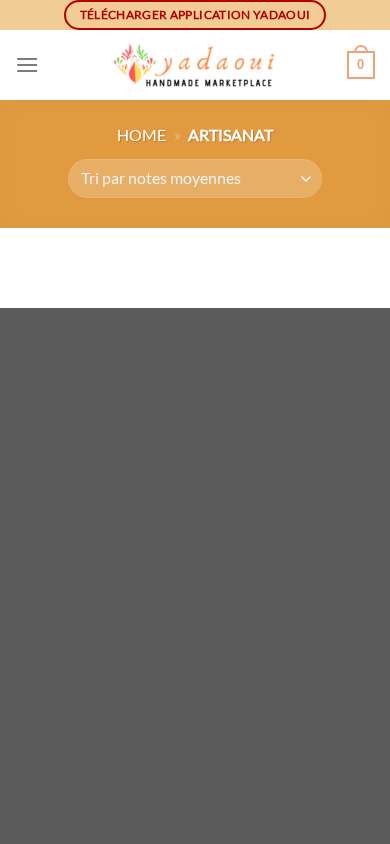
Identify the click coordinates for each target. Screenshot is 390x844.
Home (141, 134)
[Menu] (27, 64)
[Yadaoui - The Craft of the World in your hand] (195, 65)
